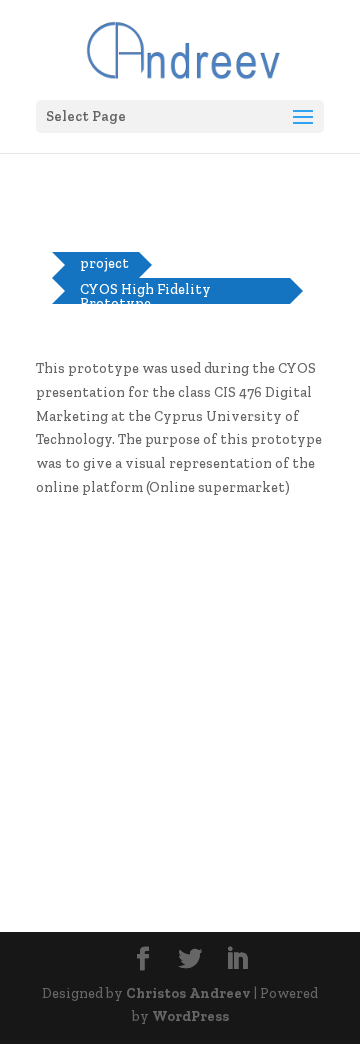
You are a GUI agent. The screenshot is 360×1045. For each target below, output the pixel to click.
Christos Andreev (188, 993)
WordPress (190, 1016)
